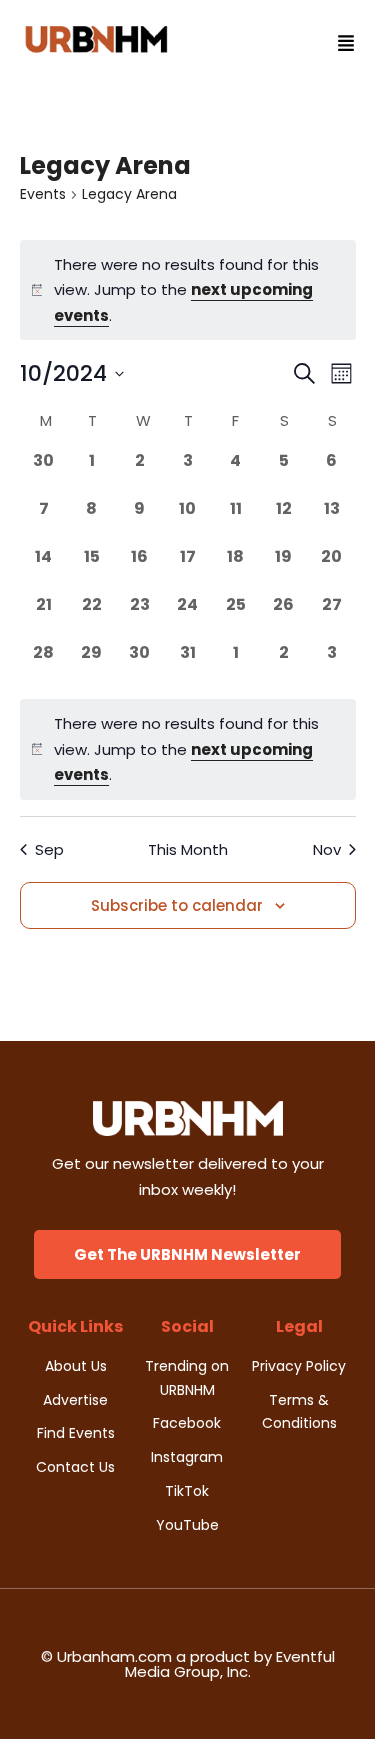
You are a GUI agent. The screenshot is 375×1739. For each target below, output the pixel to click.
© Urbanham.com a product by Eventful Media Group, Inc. (188, 1664)
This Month (188, 849)
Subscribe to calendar (177, 905)
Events (43, 194)
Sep (49, 849)
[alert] (188, 749)
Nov (327, 849)
